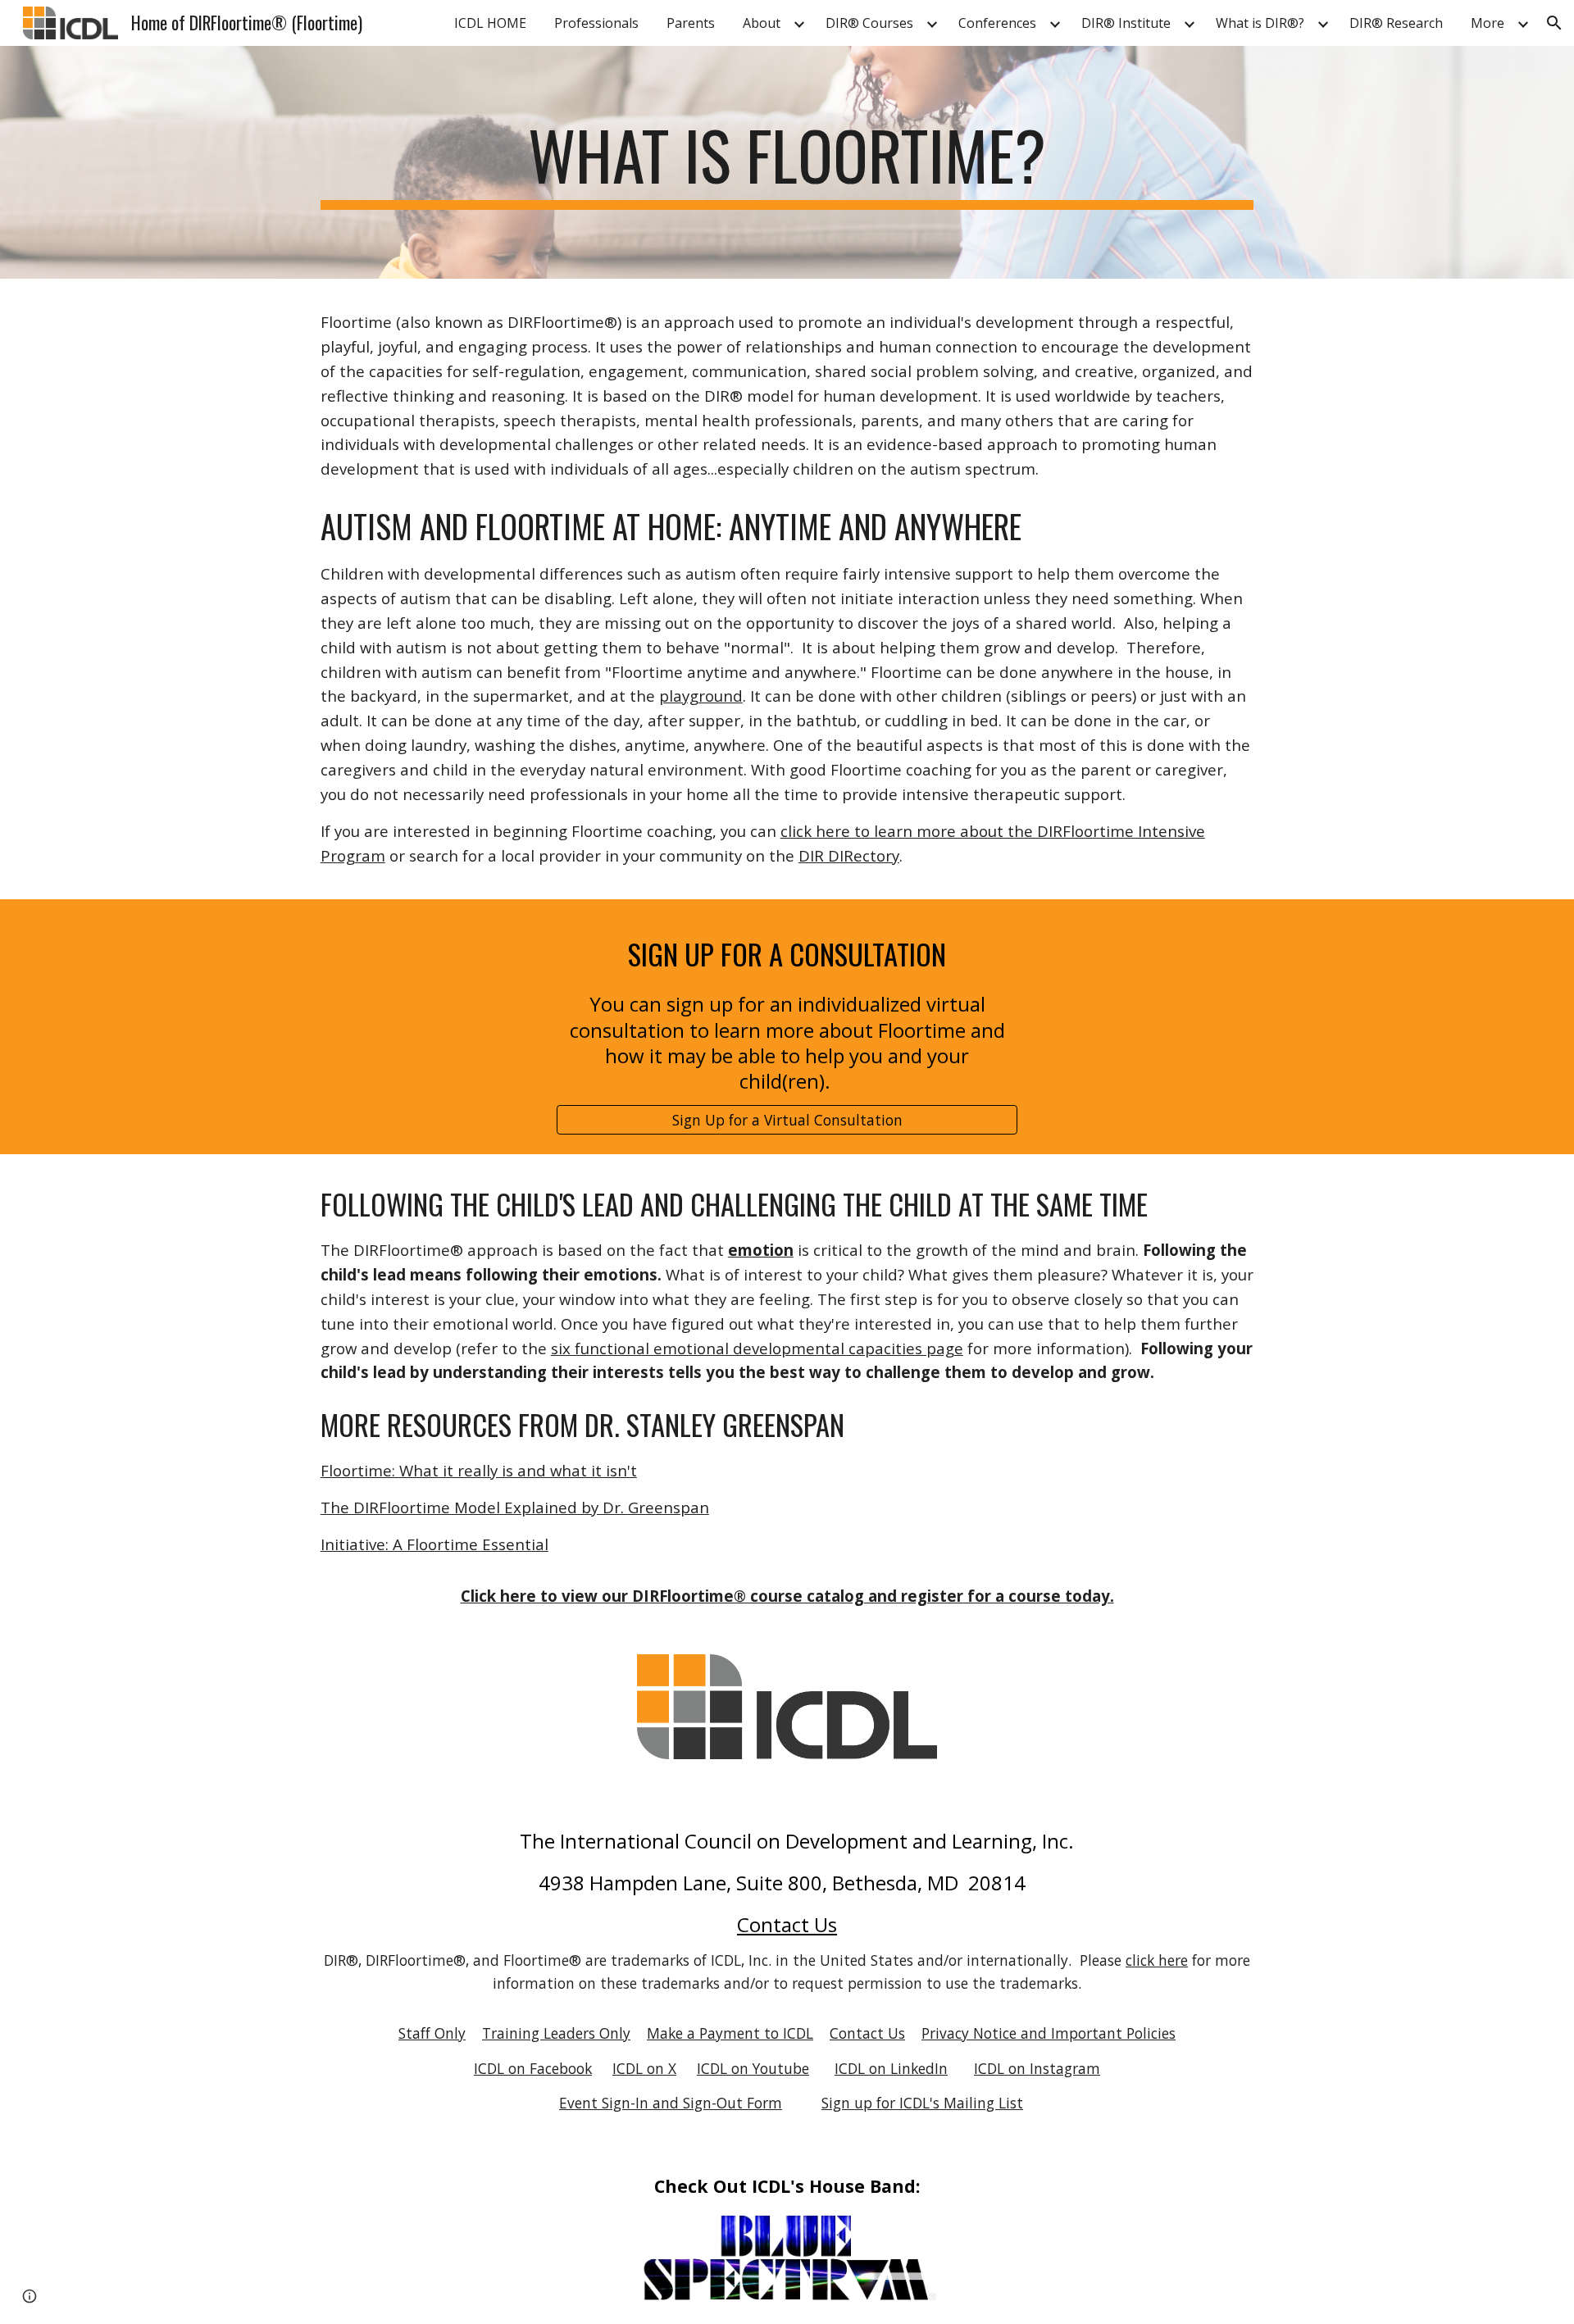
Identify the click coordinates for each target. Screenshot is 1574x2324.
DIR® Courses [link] (869, 23)
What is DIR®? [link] (1260, 23)
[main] (787, 162)
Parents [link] (691, 23)
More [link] (1488, 23)
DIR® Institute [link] (1126, 23)
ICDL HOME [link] (490, 23)
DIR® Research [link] (1396, 23)
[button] (1554, 23)
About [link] (762, 23)
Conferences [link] (997, 23)
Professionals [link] (596, 23)
